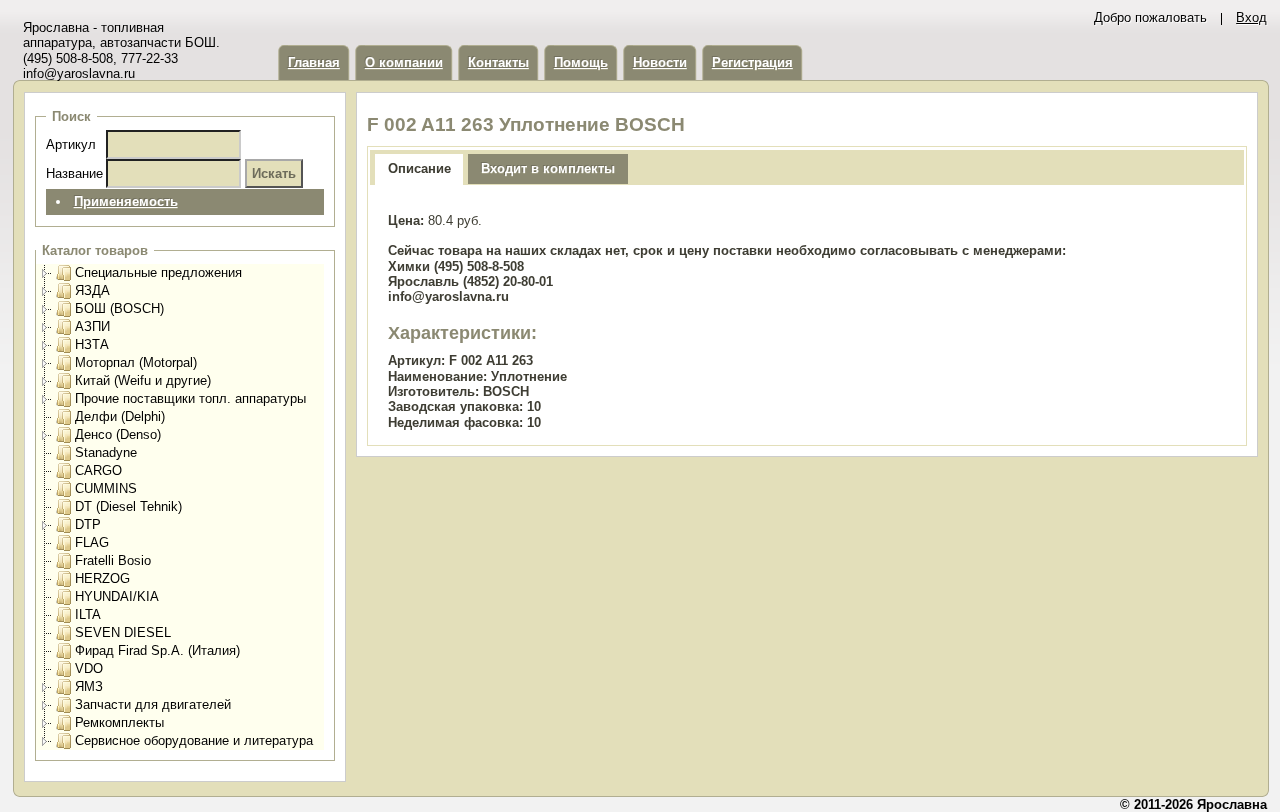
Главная (314, 62)
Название (74, 173)
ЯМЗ (89, 686)
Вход (1251, 17)
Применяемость (126, 201)
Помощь (581, 62)
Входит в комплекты (548, 168)
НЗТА (92, 344)
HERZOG (102, 578)
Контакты (498, 62)
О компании (404, 62)
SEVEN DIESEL (123, 632)
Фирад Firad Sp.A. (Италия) (157, 650)
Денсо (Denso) (118, 434)
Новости (660, 62)
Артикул (71, 144)
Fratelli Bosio (113, 560)
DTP (88, 524)
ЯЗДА (92, 290)
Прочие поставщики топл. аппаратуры (190, 398)
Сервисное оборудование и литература (194, 740)
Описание (419, 168)
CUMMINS (106, 488)
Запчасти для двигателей (153, 704)
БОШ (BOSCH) (119, 308)
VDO (89, 668)
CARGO (98, 470)
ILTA (88, 614)
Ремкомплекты (119, 722)
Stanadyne (106, 452)
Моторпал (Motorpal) (136, 362)
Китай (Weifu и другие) (143, 380)
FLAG (92, 542)
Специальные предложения (158, 272)
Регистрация (752, 62)
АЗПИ (92, 326)
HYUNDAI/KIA (117, 596)
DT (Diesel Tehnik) (128, 506)
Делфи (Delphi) (120, 416)
